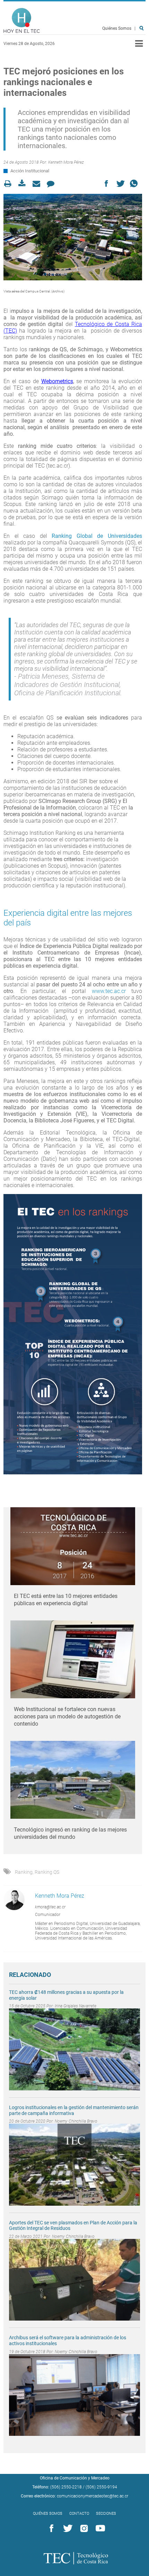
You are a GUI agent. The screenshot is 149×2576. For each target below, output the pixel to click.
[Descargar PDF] (24, 184)
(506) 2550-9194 (101, 2487)
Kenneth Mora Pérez (66, 162)
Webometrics (57, 381)
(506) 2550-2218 (66, 2487)
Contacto (79, 2514)
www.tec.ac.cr (109, 991)
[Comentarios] (52, 184)
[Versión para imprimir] (10, 184)
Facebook (50, 2529)
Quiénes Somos (117, 28)
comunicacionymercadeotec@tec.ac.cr (93, 2496)
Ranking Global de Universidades (97, 536)
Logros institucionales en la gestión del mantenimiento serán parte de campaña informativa (74, 2110)
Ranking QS (47, 1872)
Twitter (67, 2529)
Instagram (83, 2529)
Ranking (24, 1872)
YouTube (99, 2529)
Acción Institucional (30, 171)
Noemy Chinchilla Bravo (76, 2121)
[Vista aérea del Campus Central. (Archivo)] (73, 237)
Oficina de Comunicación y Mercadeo (75, 2478)
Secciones (106, 2514)
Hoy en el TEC (22, 21)
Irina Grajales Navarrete (76, 2006)
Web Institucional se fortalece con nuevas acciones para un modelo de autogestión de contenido (67, 1716)
